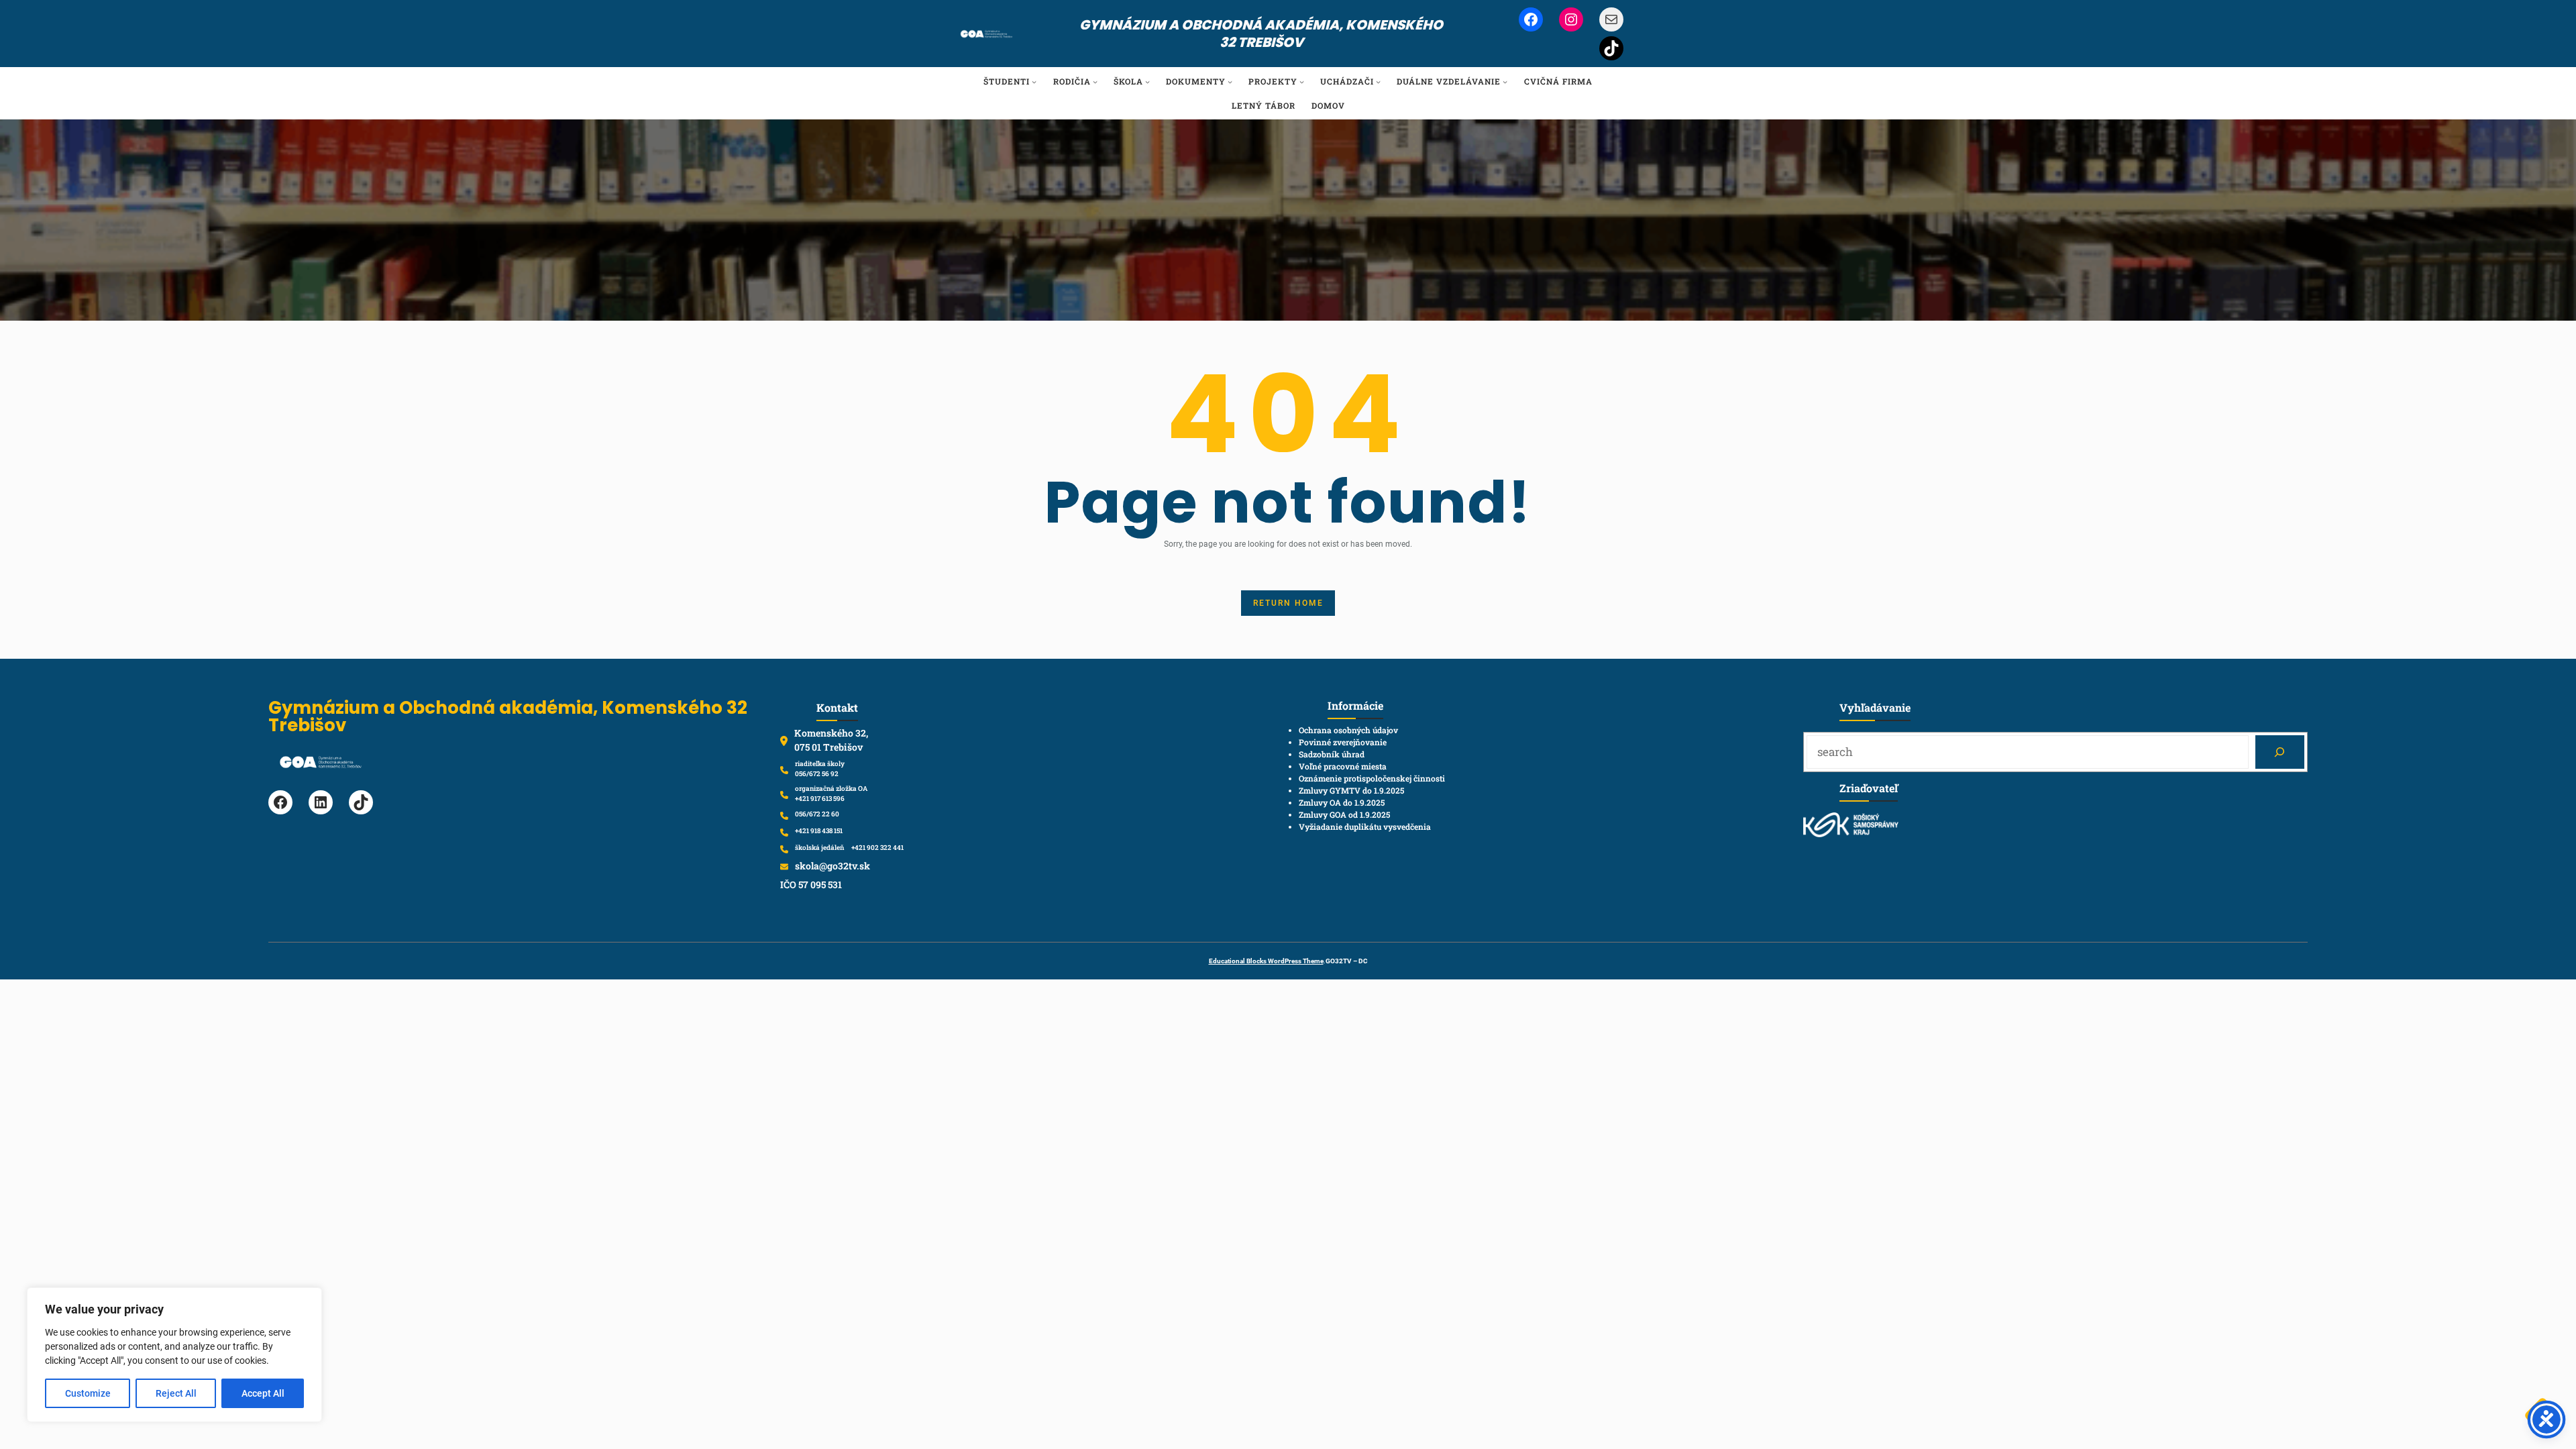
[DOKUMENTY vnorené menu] (1230, 82)
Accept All (263, 1393)
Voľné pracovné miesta (1343, 766)
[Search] (2280, 752)
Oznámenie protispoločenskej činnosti (1372, 778)
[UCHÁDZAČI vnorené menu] (1378, 82)
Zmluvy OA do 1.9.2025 (1342, 802)
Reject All (176, 1393)
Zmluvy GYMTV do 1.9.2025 (1351, 790)
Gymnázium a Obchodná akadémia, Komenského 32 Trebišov (1261, 34)
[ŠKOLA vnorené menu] (1147, 82)
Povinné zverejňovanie (1343, 742)
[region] (174, 1355)
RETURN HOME (1288, 603)
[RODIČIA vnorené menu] (1095, 82)
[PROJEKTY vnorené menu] (1302, 82)
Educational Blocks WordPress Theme (1266, 961)
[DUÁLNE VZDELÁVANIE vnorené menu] (1505, 82)
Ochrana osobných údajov (1348, 730)
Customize (88, 1393)
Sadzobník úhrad (1332, 754)
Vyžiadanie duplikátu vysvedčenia (1365, 826)
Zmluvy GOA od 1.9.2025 (1344, 814)
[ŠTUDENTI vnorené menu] (1034, 82)
